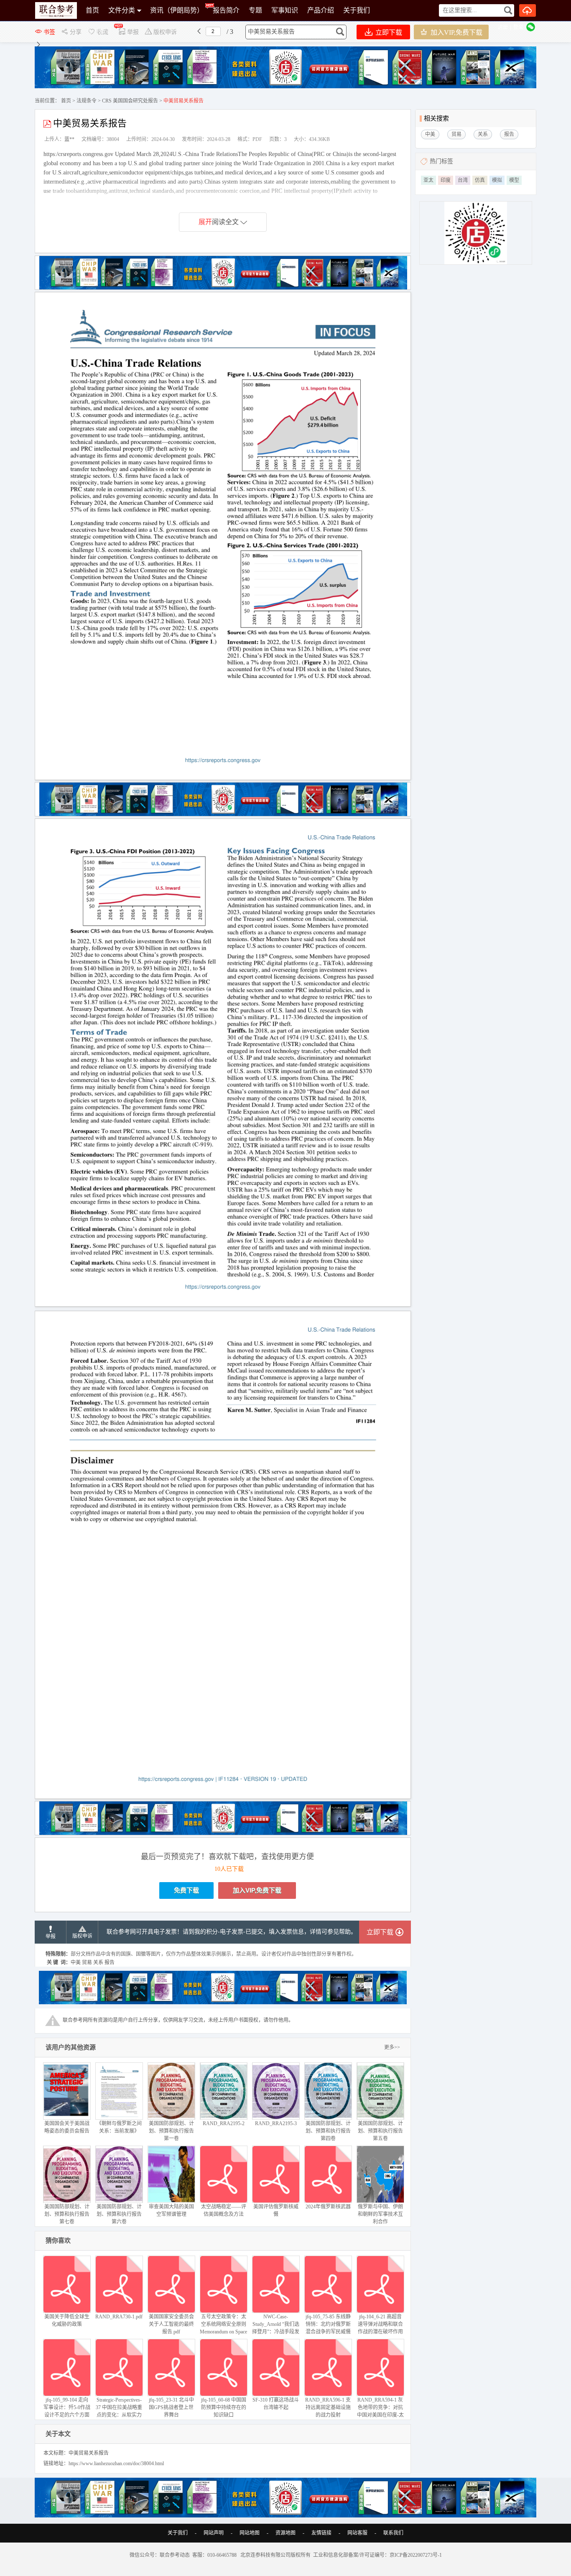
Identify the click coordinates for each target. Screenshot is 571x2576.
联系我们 (393, 2533)
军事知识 (285, 10)
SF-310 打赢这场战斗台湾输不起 (276, 2404)
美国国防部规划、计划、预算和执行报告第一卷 (171, 2131)
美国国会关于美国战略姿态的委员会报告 (67, 2127)
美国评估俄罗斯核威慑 (276, 2210)
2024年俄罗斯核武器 (328, 2207)
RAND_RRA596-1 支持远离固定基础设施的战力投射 (328, 2407)
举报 (51, 1936)
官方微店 (99, 31)
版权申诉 (82, 1936)
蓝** (69, 139)
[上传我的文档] (528, 10)
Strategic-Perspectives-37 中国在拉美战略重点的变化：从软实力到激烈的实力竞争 (119, 2411)
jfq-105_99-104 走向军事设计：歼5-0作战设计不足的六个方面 (67, 2407)
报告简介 (226, 10)
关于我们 (357, 10)
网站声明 (214, 2533)
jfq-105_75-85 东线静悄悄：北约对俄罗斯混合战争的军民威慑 (328, 2324)
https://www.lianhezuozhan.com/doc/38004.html (116, 2463)
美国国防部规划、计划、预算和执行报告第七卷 (67, 2214)
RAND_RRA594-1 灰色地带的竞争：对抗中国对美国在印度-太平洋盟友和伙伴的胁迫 (380, 2415)
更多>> (392, 2047)
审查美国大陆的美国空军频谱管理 (171, 2210)
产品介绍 (321, 10)
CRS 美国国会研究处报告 (130, 101)
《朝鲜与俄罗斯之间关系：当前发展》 (119, 2127)
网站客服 (357, 2533)
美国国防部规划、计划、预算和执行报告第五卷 (380, 2131)
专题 (255, 10)
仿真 (480, 180)
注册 (503, 27)
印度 (446, 180)
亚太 (428, 180)
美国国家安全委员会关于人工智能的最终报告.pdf (171, 2324)
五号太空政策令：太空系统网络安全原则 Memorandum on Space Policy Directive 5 (223, 2328)
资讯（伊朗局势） (177, 10)
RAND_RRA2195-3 (276, 2123)
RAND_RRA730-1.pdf (119, 2317)
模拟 (497, 180)
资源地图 (285, 2533)
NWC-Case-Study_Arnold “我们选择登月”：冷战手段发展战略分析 (276, 2328)
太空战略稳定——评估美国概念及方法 (224, 2210)
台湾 (463, 180)
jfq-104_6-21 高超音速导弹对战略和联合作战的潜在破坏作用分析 (380, 2328)
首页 (92, 10)
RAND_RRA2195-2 (224, 2123)
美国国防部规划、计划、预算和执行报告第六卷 (119, 2214)
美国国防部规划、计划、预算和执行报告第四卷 (328, 2131)
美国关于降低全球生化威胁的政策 (67, 2320)
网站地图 (250, 2533)
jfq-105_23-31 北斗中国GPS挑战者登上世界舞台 (171, 2407)
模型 (514, 180)
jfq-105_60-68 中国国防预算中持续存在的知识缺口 (224, 2407)
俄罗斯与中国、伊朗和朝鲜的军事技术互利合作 (380, 2214)
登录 (518, 27)
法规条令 (87, 101)
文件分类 (122, 10)
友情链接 (321, 2533)
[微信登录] (531, 27)
